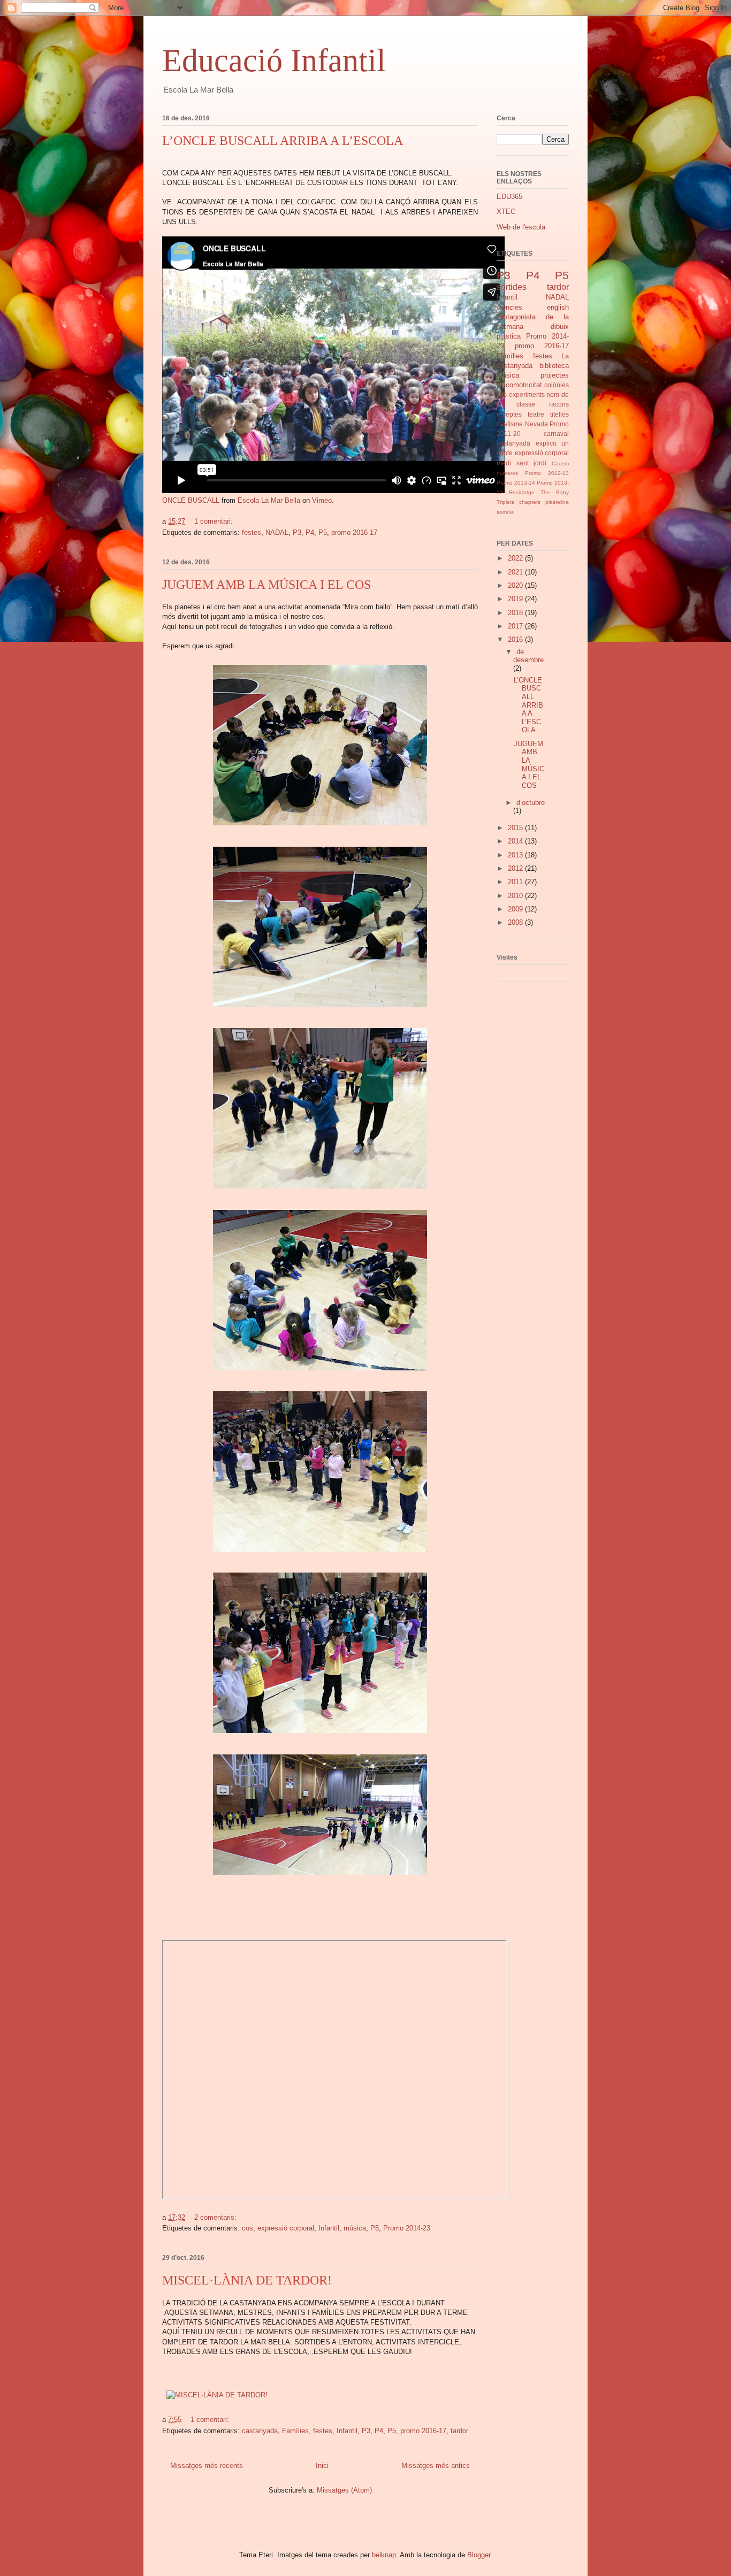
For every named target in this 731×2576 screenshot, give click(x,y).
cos (248, 2228)
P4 (310, 532)
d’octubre (531, 803)
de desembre (528, 656)
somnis (505, 512)
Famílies (295, 2431)
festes (252, 532)
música (355, 2228)
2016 (516, 639)
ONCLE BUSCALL (191, 500)
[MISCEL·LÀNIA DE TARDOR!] (217, 2395)
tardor (459, 2431)
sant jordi (532, 463)
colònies (557, 385)
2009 (516, 909)
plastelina (557, 502)
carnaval (556, 434)
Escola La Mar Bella (269, 500)
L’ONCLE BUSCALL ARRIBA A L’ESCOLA (283, 141)
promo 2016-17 (354, 532)
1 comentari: (215, 521)
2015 (516, 828)
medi (504, 463)
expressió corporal (286, 2228)
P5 (323, 532)
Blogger (479, 2555)
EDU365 (509, 197)
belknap (384, 2555)
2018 (516, 613)
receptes (509, 414)
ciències (509, 307)
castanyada (260, 2431)
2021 (516, 572)
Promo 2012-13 (547, 473)
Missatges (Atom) (344, 2490)
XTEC (506, 212)
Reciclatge (522, 492)
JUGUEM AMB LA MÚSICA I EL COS (266, 585)
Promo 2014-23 (407, 2228)
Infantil (329, 2228)
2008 (516, 922)
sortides (512, 287)
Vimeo (322, 500)
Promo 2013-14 (516, 483)
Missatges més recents (207, 2466)
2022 (516, 558)
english (558, 307)
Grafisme (510, 424)
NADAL (277, 532)
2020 (516, 585)
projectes (555, 375)
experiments (527, 394)
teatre (536, 414)
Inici (322, 2466)
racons (559, 404)
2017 (516, 626)
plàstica (509, 336)
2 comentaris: (216, 2217)
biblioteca (554, 366)
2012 (516, 868)
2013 (516, 855)
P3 (297, 532)
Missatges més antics (436, 2466)
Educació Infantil (274, 60)
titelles (559, 414)
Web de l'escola (521, 227)
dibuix (560, 327)
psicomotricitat (519, 385)
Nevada (536, 424)
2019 (516, 599)
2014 (516, 841)
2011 (516, 882)
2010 (516, 896)
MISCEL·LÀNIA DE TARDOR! (247, 2280)
